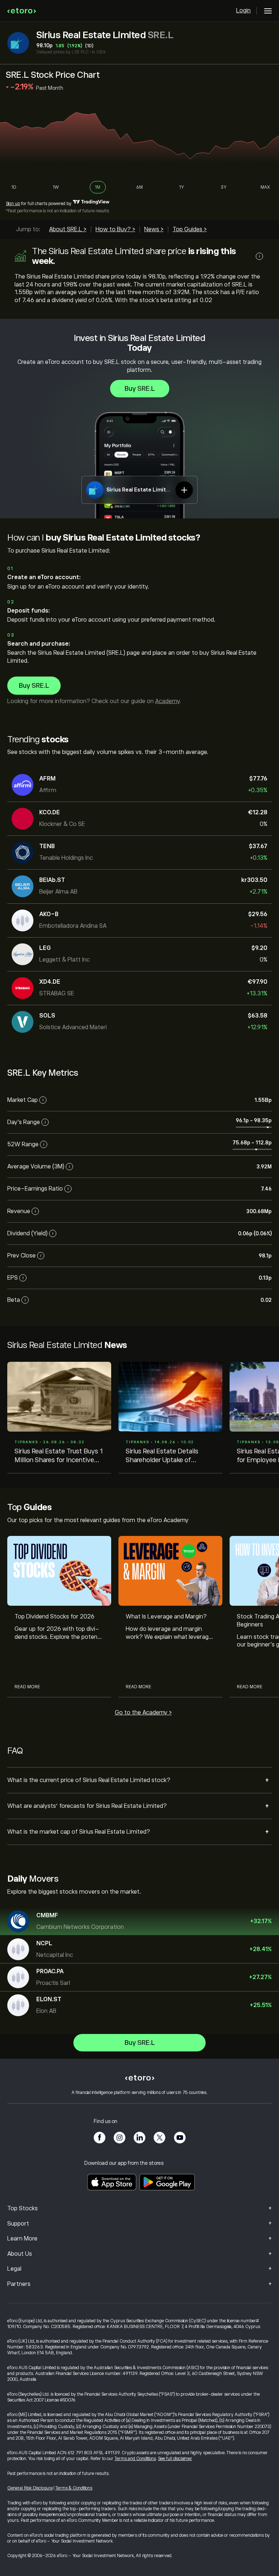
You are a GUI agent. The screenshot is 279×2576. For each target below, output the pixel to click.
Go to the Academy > (143, 1713)
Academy (167, 701)
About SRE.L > (68, 229)
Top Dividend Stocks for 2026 (54, 1617)
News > (154, 229)
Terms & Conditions (74, 2488)
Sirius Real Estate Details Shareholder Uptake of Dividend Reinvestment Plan (167, 1456)
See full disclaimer (175, 2459)
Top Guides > (190, 229)
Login (243, 11)
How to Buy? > (115, 229)
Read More (27, 1687)
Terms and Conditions (135, 2459)
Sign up (13, 204)
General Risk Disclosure (30, 2488)
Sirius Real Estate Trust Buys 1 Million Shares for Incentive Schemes (59, 1456)
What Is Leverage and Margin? (166, 1617)
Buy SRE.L (140, 389)
